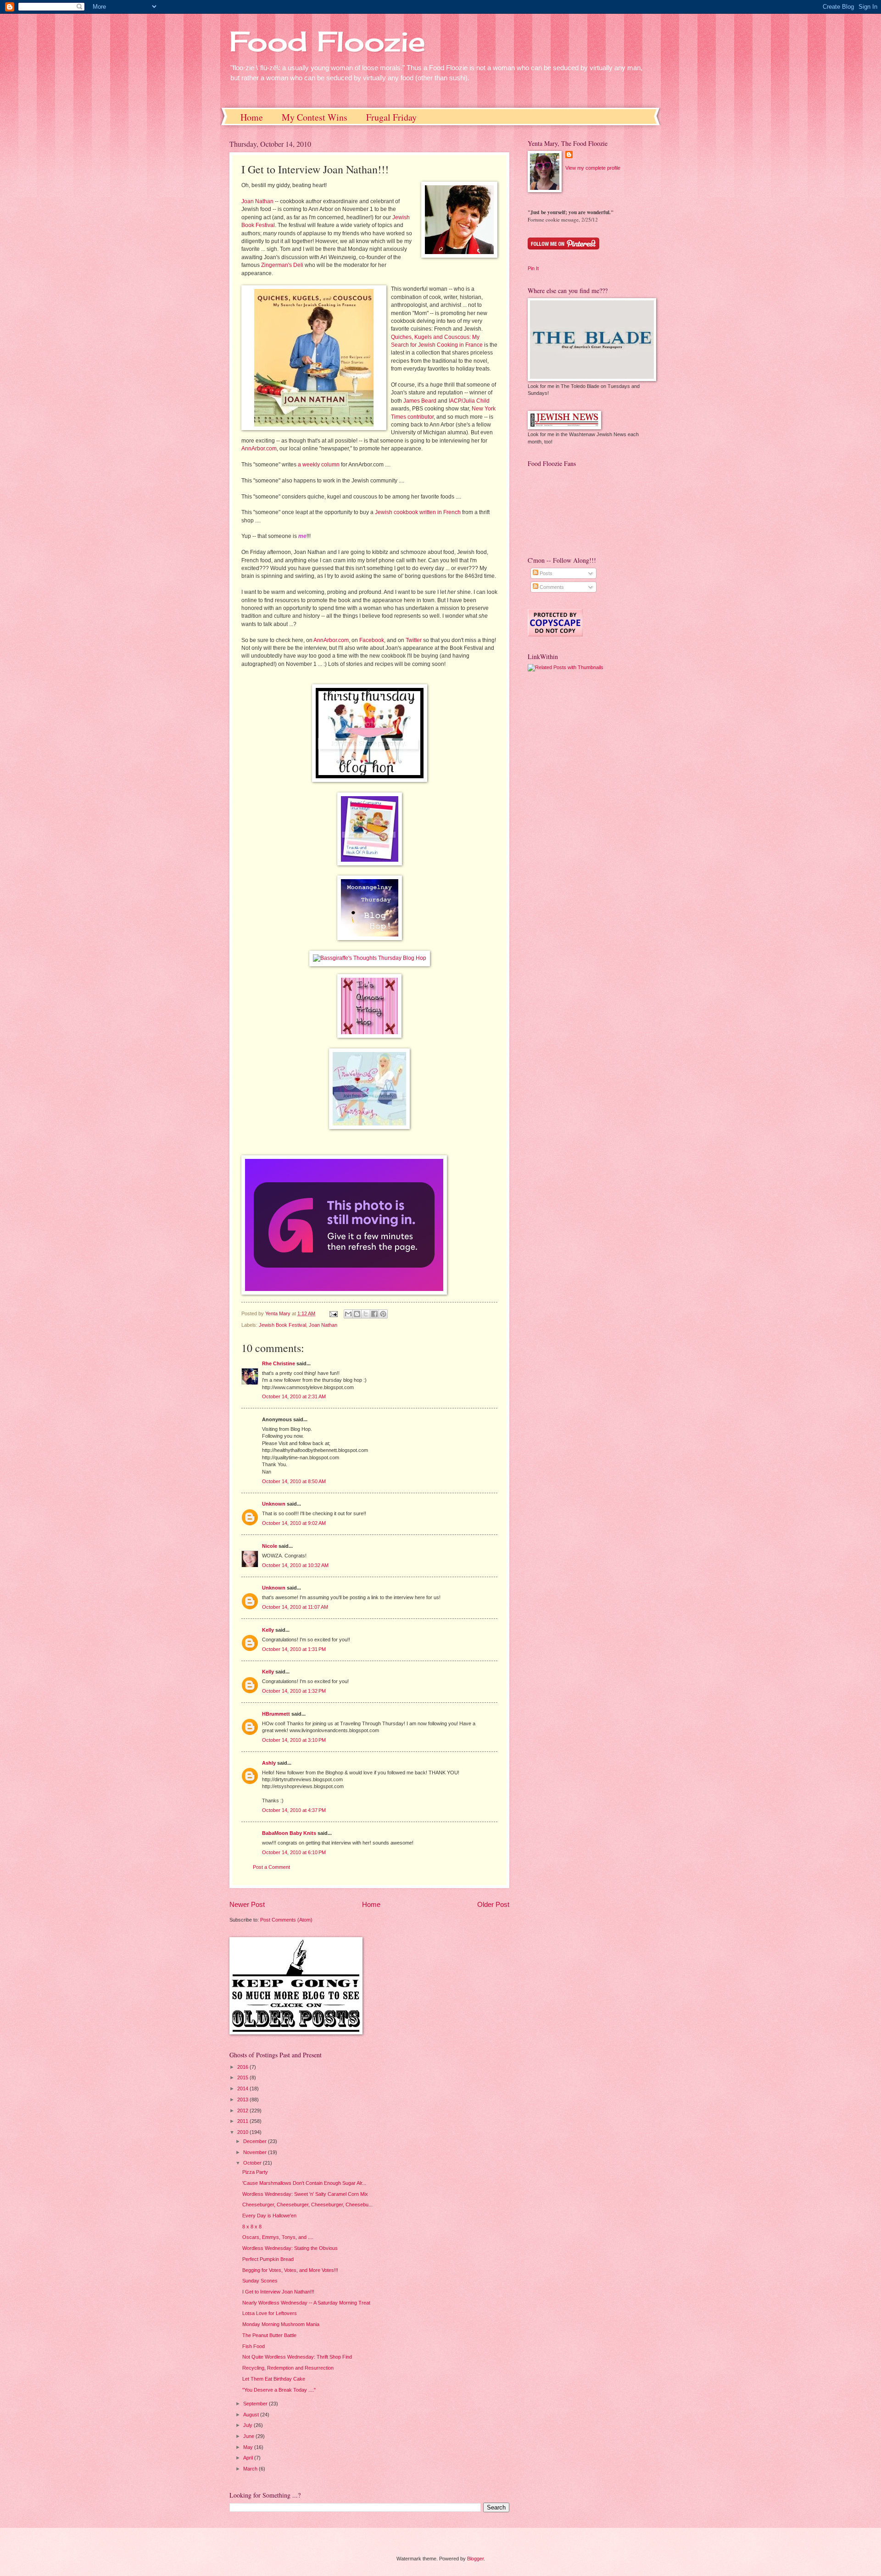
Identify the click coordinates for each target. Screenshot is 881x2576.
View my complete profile (593, 168)
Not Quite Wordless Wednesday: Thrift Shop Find (297, 2357)
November (256, 2152)
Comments (551, 587)
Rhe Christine (279, 1363)
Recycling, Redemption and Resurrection (288, 2368)
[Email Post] (333, 1313)
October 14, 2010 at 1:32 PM (294, 1691)
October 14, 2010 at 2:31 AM (294, 1396)
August (252, 2415)
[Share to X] (366, 1314)
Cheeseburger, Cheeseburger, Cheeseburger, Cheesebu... (307, 2205)
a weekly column (319, 465)
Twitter (414, 640)
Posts (545, 573)
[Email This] (348, 1314)
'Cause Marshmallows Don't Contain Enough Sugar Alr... (304, 2183)
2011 (243, 2121)
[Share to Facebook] (374, 1314)
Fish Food (254, 2346)
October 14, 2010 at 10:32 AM (295, 1565)
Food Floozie (327, 41)
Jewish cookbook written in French (418, 512)
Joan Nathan (257, 201)
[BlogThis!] (357, 1314)
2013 (243, 2100)
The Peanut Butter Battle (269, 2335)
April (249, 2458)
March (251, 2469)
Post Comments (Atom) (286, 1920)
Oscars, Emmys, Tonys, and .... (278, 2237)
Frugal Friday (391, 117)
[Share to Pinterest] (383, 1314)
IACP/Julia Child (469, 401)
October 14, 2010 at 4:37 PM (294, 1810)
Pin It (533, 268)
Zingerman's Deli (282, 265)
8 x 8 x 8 (252, 2227)
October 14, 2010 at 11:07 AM (295, 1607)
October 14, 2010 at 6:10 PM (294, 1852)
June (249, 2436)
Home (252, 117)
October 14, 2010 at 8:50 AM (294, 1481)
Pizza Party (255, 2172)
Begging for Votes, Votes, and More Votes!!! (290, 2270)
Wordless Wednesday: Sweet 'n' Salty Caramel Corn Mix (305, 2194)
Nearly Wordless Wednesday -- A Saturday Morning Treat (306, 2303)
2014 (243, 2088)
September (256, 2404)
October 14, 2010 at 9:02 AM (294, 1523)
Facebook (372, 640)
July (248, 2425)
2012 (243, 2111)
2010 (243, 2132)
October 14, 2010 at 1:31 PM (294, 1649)
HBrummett (276, 1714)
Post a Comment (271, 1867)
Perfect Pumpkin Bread (268, 2259)
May (249, 2447)
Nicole (270, 1546)
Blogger (475, 2559)
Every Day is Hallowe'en (269, 2216)
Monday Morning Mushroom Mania (281, 2324)
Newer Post (247, 1904)
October (253, 2163)
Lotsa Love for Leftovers (270, 2313)
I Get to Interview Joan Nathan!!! (278, 2292)
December (256, 2141)
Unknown (274, 1504)
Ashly (269, 1763)
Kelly (268, 1630)
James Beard (420, 401)
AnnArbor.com (259, 449)
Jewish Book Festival (282, 1325)
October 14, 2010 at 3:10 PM (294, 1740)
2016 (243, 2067)
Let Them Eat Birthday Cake (274, 2379)
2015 (243, 2077)
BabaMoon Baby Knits (289, 1833)
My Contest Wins (315, 117)
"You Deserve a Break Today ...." (279, 2390)
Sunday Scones (260, 2281)
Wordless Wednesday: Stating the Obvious (290, 2248)
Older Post (493, 1904)
